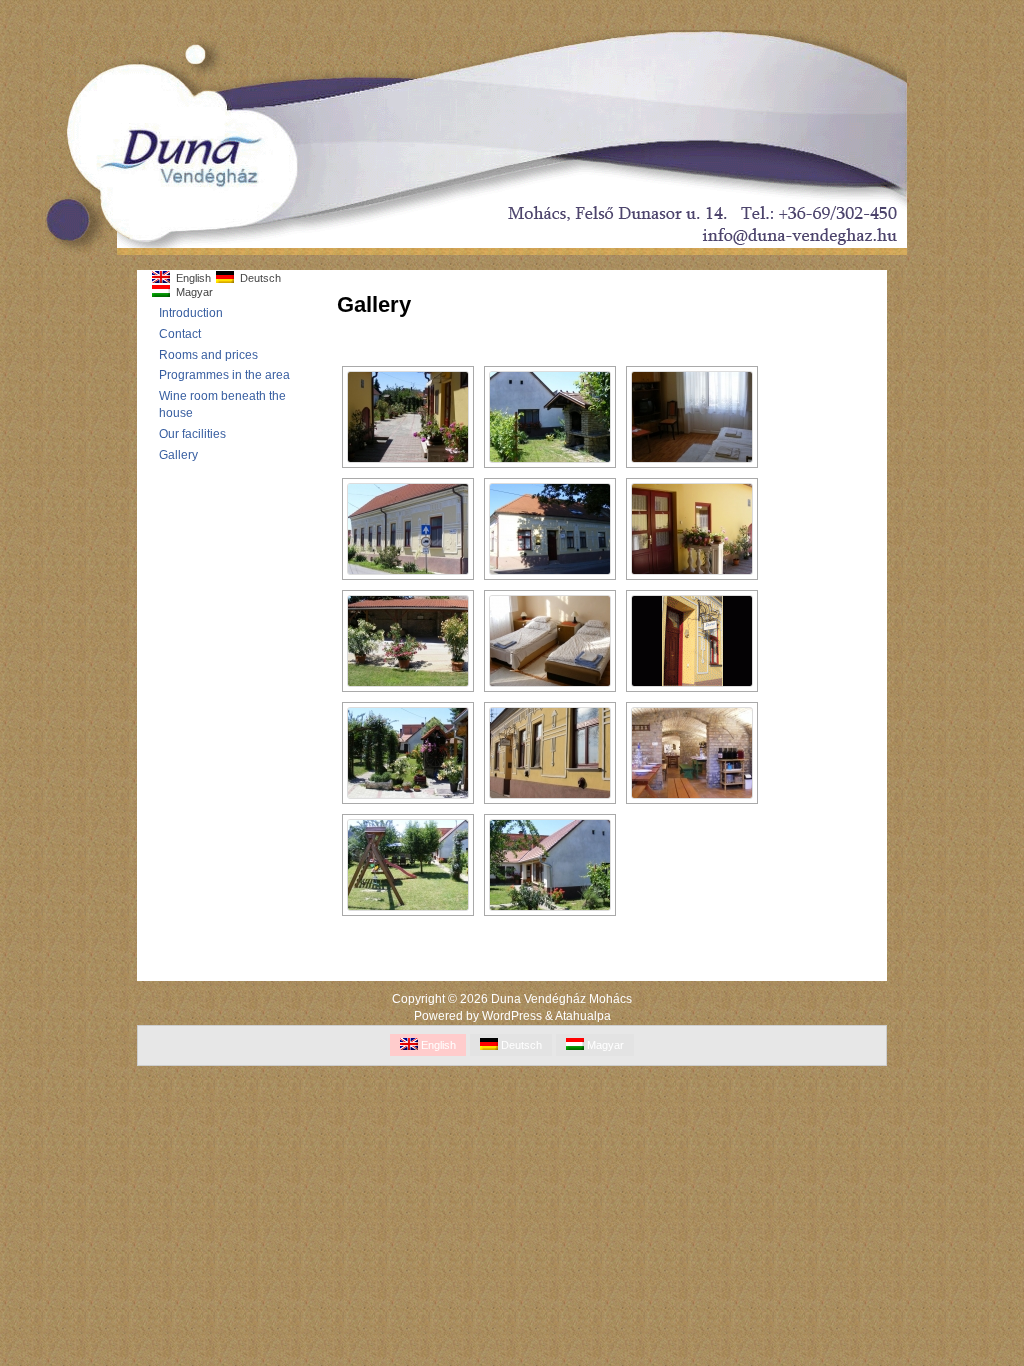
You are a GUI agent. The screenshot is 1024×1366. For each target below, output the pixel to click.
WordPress (512, 1016)
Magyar (191, 292)
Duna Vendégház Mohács (561, 999)
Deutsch (257, 278)
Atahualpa (583, 1016)
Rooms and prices (208, 355)
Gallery (178, 455)
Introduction (191, 313)
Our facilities (192, 434)
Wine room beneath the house (222, 404)
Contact (180, 334)
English (190, 278)
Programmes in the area (224, 375)
